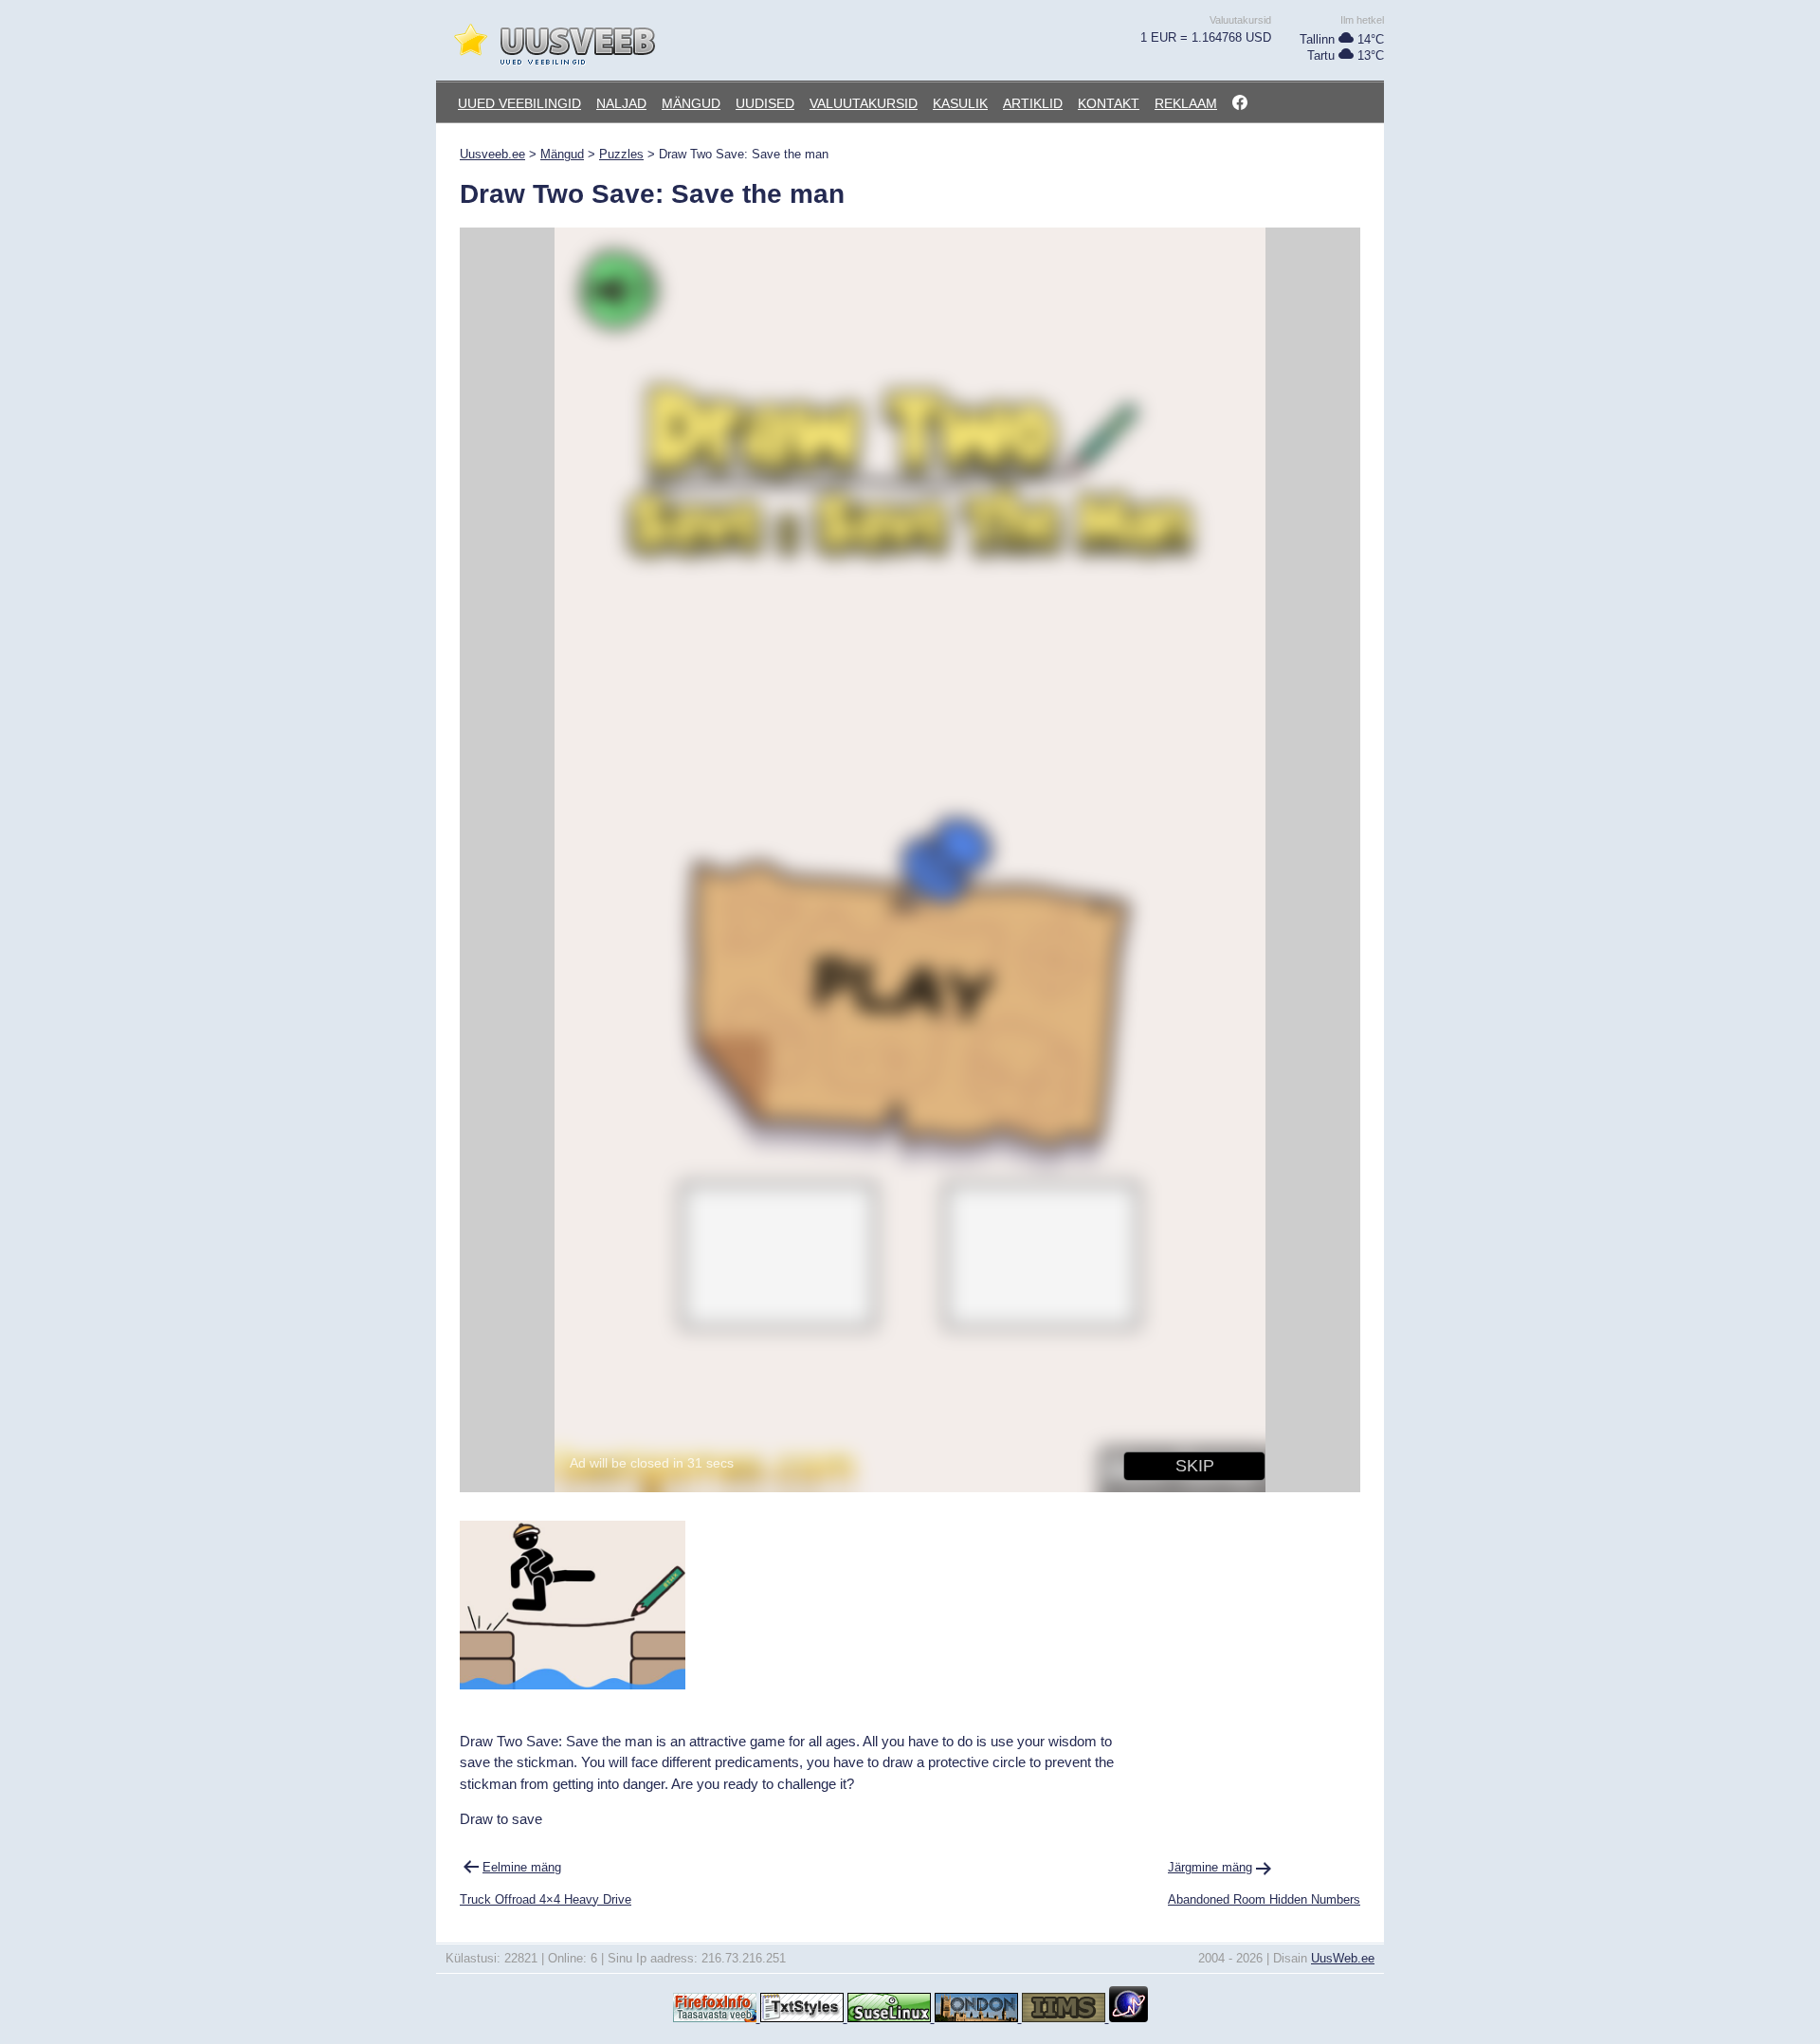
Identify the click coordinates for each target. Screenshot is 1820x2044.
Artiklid (1033, 103)
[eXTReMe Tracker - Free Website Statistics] (1128, 2018)
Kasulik (960, 103)
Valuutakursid (864, 103)
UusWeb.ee (1343, 1958)
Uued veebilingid (519, 103)
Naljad (621, 103)
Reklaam (1186, 103)
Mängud (691, 103)
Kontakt (1109, 103)
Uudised (765, 103)
